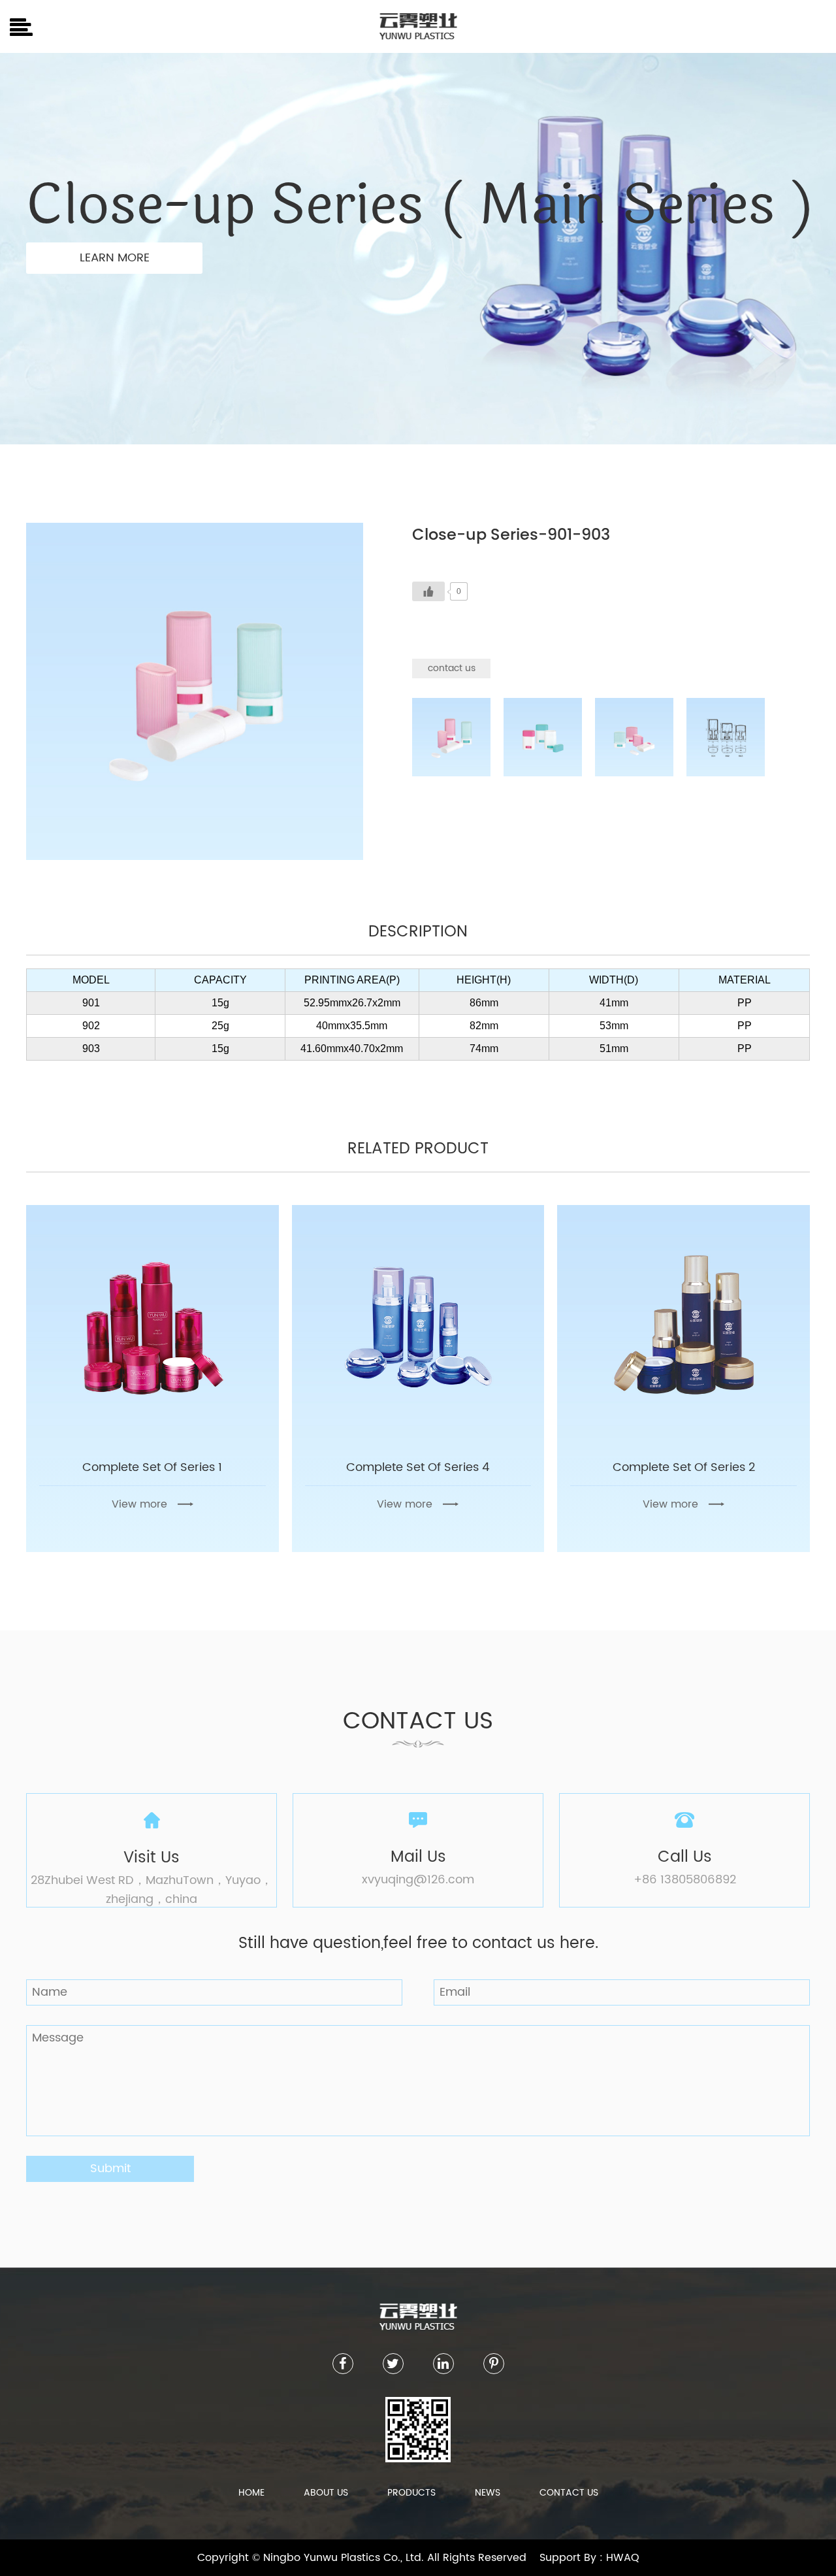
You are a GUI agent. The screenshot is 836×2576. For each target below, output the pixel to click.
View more (139, 1504)
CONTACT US (569, 2493)
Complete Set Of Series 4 (418, 1467)
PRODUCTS (411, 2493)
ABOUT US (326, 2493)
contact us (452, 668)
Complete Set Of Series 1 (152, 1467)
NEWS (488, 2493)
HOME (251, 2493)
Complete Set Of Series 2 (684, 1467)
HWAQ (623, 2558)
